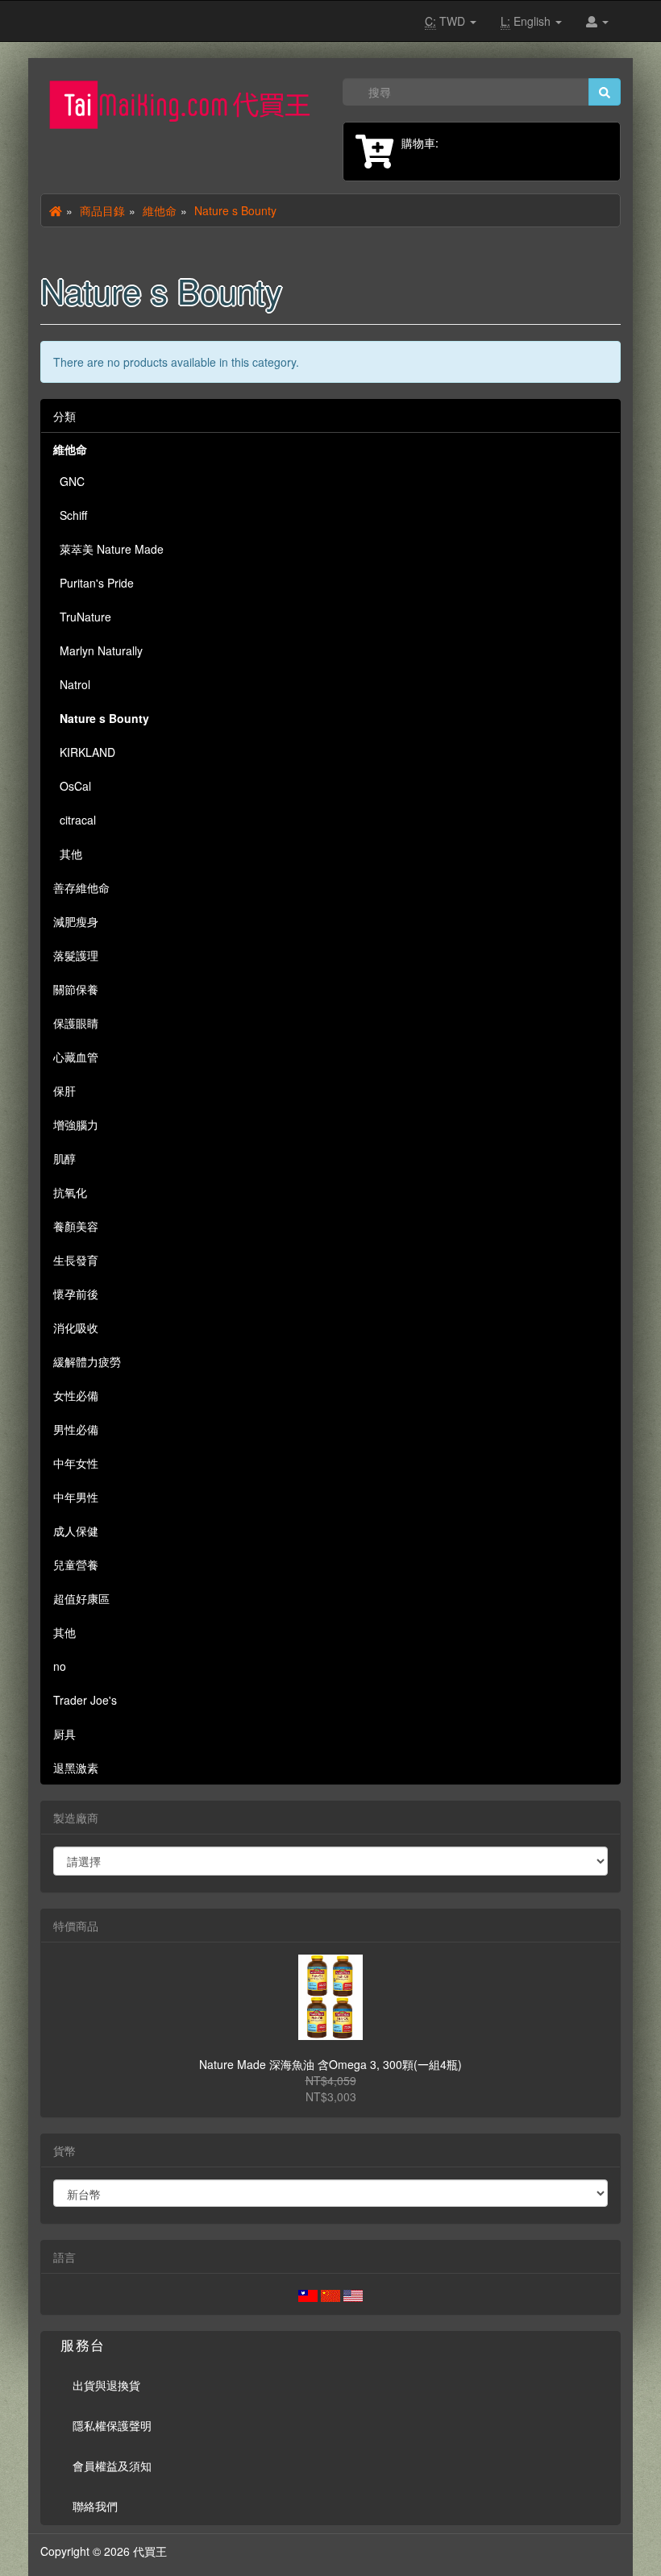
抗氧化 (70, 1192)
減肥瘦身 (76, 921)
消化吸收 (76, 1327)
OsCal (72, 786)
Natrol (72, 684)
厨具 (64, 1734)
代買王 (150, 2551)
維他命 (160, 210)
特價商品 (76, 1926)
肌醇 (64, 1158)
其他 (68, 854)
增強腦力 (76, 1124)
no (60, 1666)
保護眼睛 (76, 1023)
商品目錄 (102, 210)
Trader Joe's (85, 1700)
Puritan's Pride (94, 583)
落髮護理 (76, 955)
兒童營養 (76, 1564)
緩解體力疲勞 (87, 1361)
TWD (447, 21)
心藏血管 (76, 1057)
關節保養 (76, 989)
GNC (69, 481)
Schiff (70, 515)
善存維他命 (81, 887)
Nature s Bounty (235, 210)
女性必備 (76, 1395)
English (527, 21)
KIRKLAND (84, 752)
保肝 (64, 1091)
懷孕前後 (76, 1294)
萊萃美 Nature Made (108, 549)
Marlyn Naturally (98, 650)
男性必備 (76, 1429)
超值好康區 (81, 1598)
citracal (75, 820)
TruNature (82, 617)
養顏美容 (76, 1226)
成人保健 (76, 1531)
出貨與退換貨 (106, 2385)
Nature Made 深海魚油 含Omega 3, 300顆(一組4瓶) (330, 2064)
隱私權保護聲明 (112, 2425)
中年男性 (76, 1497)
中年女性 (76, 1463)
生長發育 (76, 1260)
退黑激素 (76, 1768)
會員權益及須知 (112, 2466)
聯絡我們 (95, 2506)
